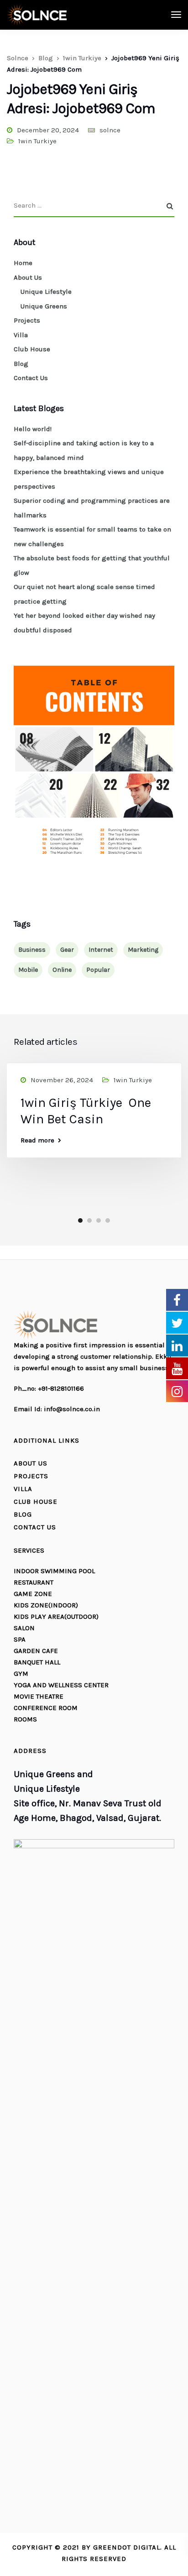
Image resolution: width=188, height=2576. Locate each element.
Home (23, 263)
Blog (21, 364)
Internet (101, 950)
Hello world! (33, 429)
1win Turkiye (37, 141)
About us (31, 1463)
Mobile (28, 970)
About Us (28, 277)
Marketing (143, 950)
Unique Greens (44, 306)
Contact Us (31, 378)
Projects (27, 320)
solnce (110, 130)
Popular (98, 970)
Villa (21, 335)
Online (62, 970)
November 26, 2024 (62, 1080)
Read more (37, 1140)
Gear (67, 950)
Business (32, 950)
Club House (32, 349)
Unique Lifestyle (46, 292)
